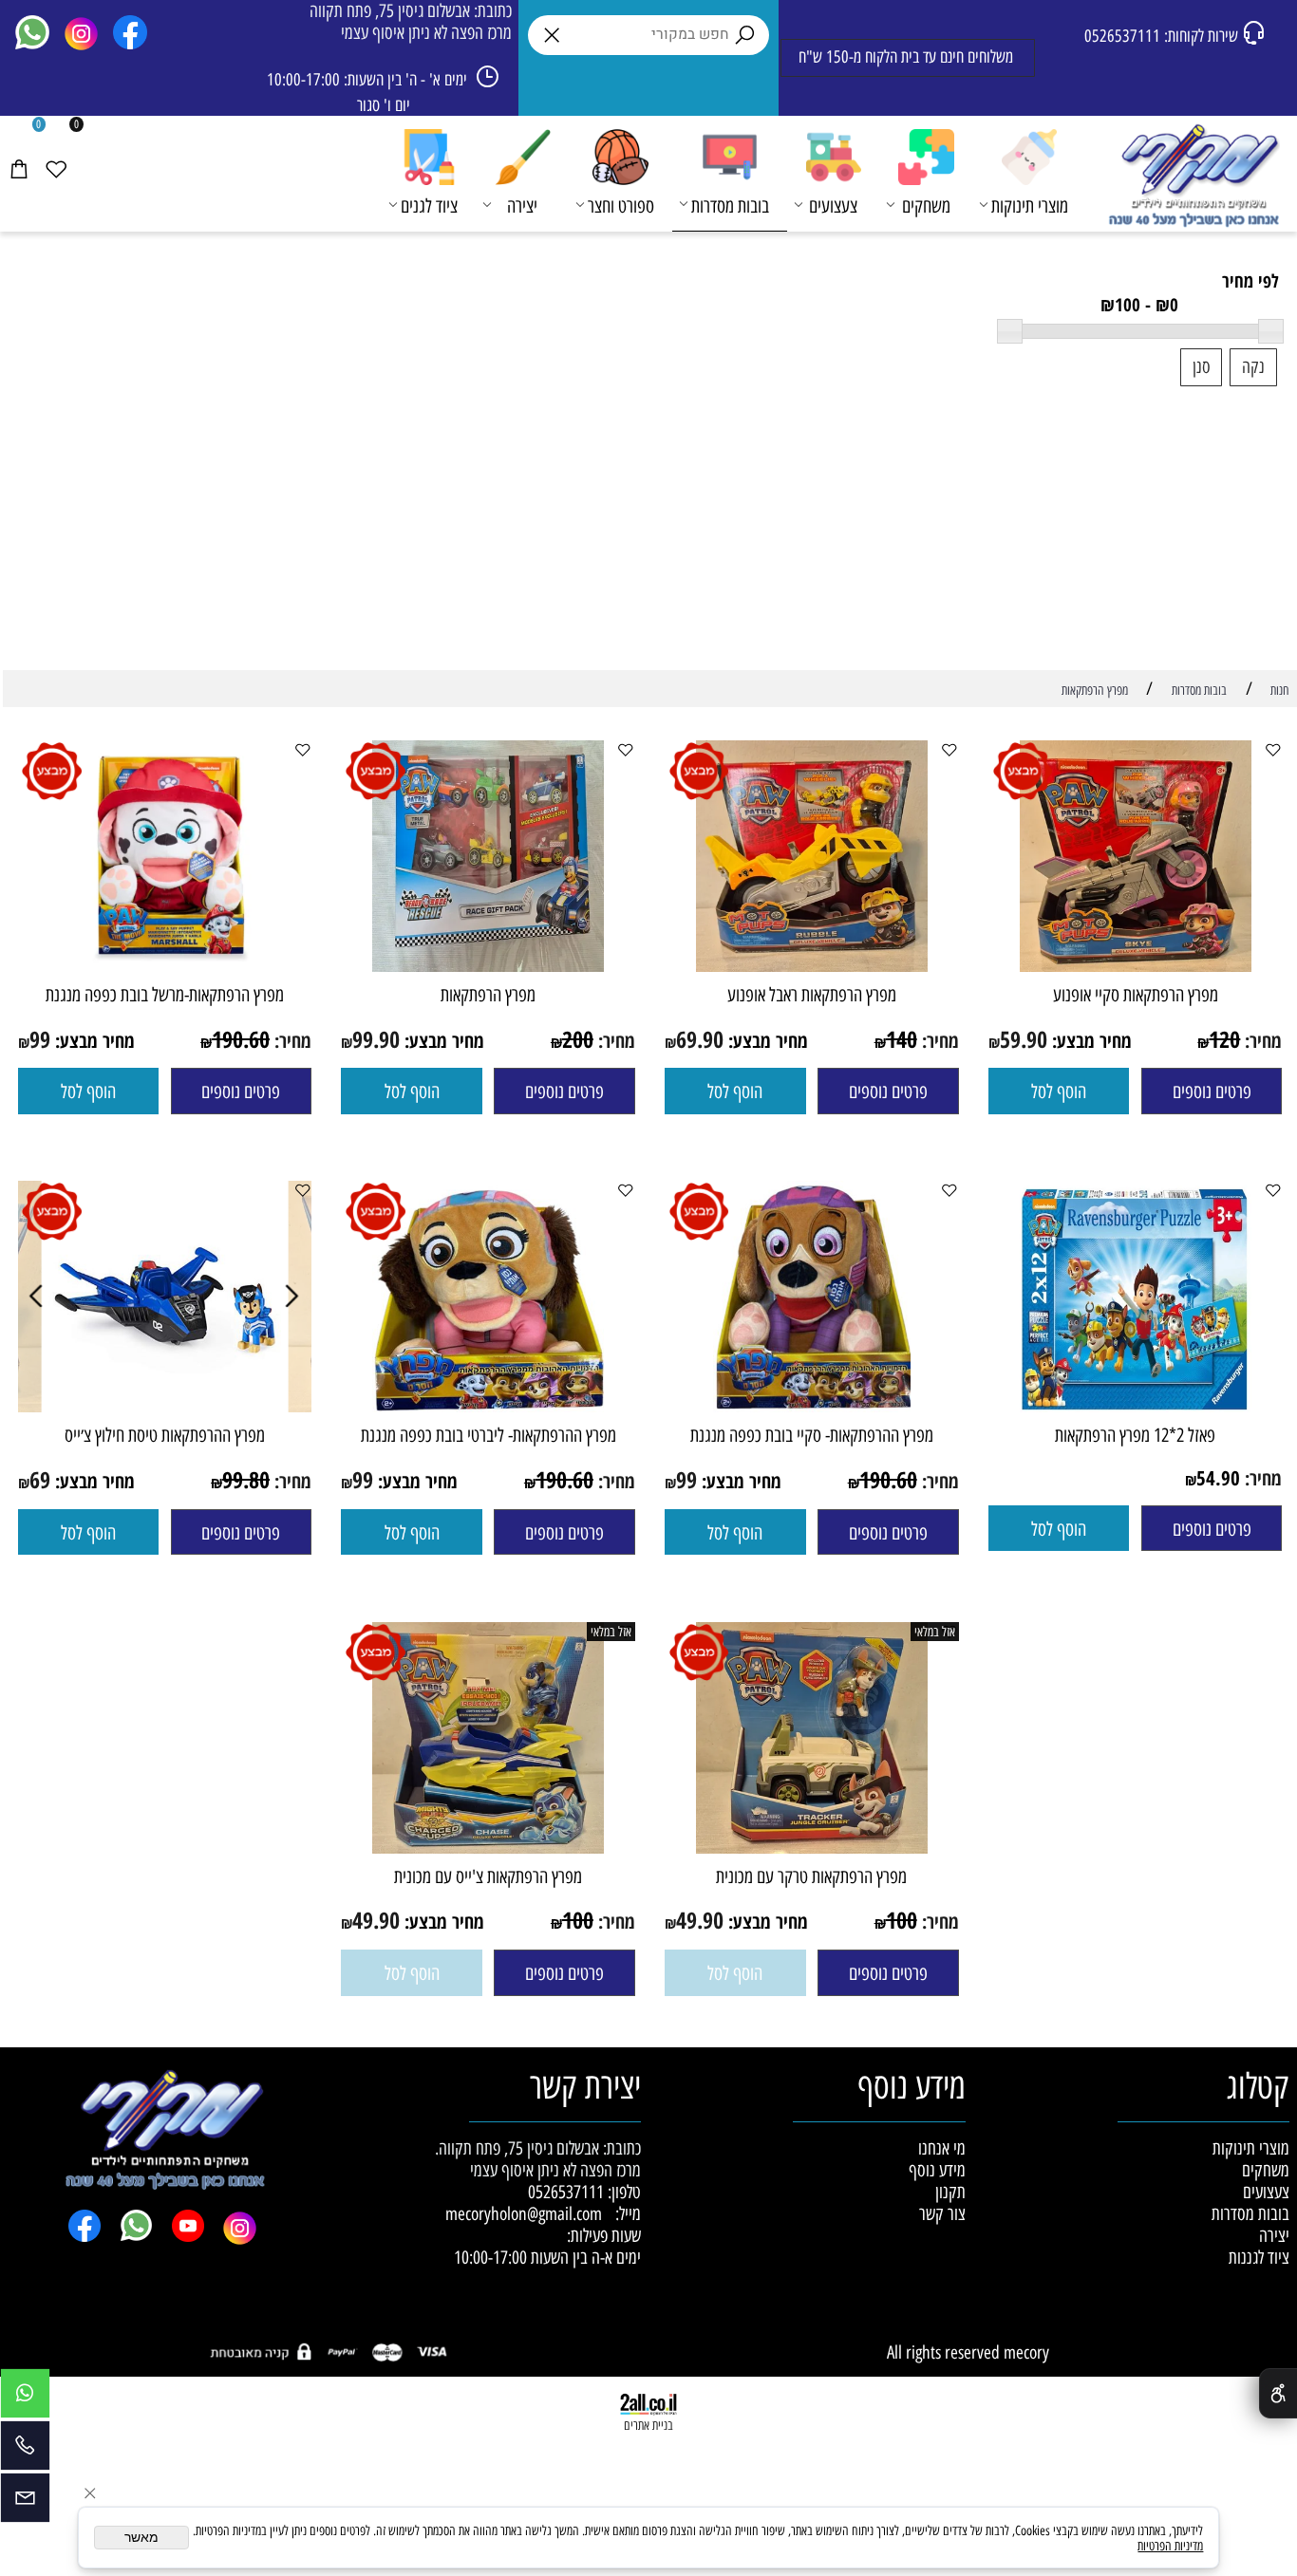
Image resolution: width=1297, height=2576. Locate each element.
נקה (1253, 367)
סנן (1202, 367)
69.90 (700, 1039)
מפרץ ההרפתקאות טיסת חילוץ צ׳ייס (165, 1435)
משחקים (926, 206)
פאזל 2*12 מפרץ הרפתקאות (1135, 1435)
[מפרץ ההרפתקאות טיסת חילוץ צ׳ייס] (165, 1406)
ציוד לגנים (429, 206)
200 (578, 1039)
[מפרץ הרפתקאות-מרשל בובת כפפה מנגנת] (164, 966)
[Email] (25, 2502)
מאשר (141, 2538)
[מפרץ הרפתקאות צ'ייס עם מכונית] (488, 1848)
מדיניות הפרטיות (1170, 2546)
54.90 (1218, 1477)
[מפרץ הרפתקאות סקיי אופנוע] (1136, 966)
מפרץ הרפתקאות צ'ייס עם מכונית (488, 1876)
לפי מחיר (1250, 280)
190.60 (241, 1039)
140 (902, 1039)
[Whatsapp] (25, 2398)
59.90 (1024, 1039)
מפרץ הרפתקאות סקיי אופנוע (1136, 995)
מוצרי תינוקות (1030, 206)
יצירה (522, 206)
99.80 (246, 1479)
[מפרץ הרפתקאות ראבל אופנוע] (812, 966)
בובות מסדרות (730, 206)
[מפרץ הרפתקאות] (488, 966)
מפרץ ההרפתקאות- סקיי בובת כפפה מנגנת (812, 1435)
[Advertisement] (650, 532)
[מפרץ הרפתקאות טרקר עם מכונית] (812, 1848)
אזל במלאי (935, 1632)
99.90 (376, 1039)
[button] (1059, 1091)
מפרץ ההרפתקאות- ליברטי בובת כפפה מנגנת (489, 1435)
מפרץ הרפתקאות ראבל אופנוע (812, 995)
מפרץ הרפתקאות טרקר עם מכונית (811, 1876)
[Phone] (25, 2450)
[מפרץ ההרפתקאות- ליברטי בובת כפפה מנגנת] (488, 1406)
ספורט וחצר (621, 206)
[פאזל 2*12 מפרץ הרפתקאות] (1136, 1406)
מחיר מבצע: (1090, 1041)
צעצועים (833, 206)
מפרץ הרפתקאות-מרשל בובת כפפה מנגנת (165, 995)
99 (40, 1039)
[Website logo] (1192, 176)
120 (1224, 1039)
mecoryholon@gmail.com (524, 2214)
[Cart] (19, 149)
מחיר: (1261, 1041)
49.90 (700, 1920)
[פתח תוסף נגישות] (1278, 2393)
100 (902, 1920)
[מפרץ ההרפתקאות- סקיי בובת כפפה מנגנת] (812, 1406)
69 (40, 1479)
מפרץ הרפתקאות (488, 995)
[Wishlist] (56, 149)
